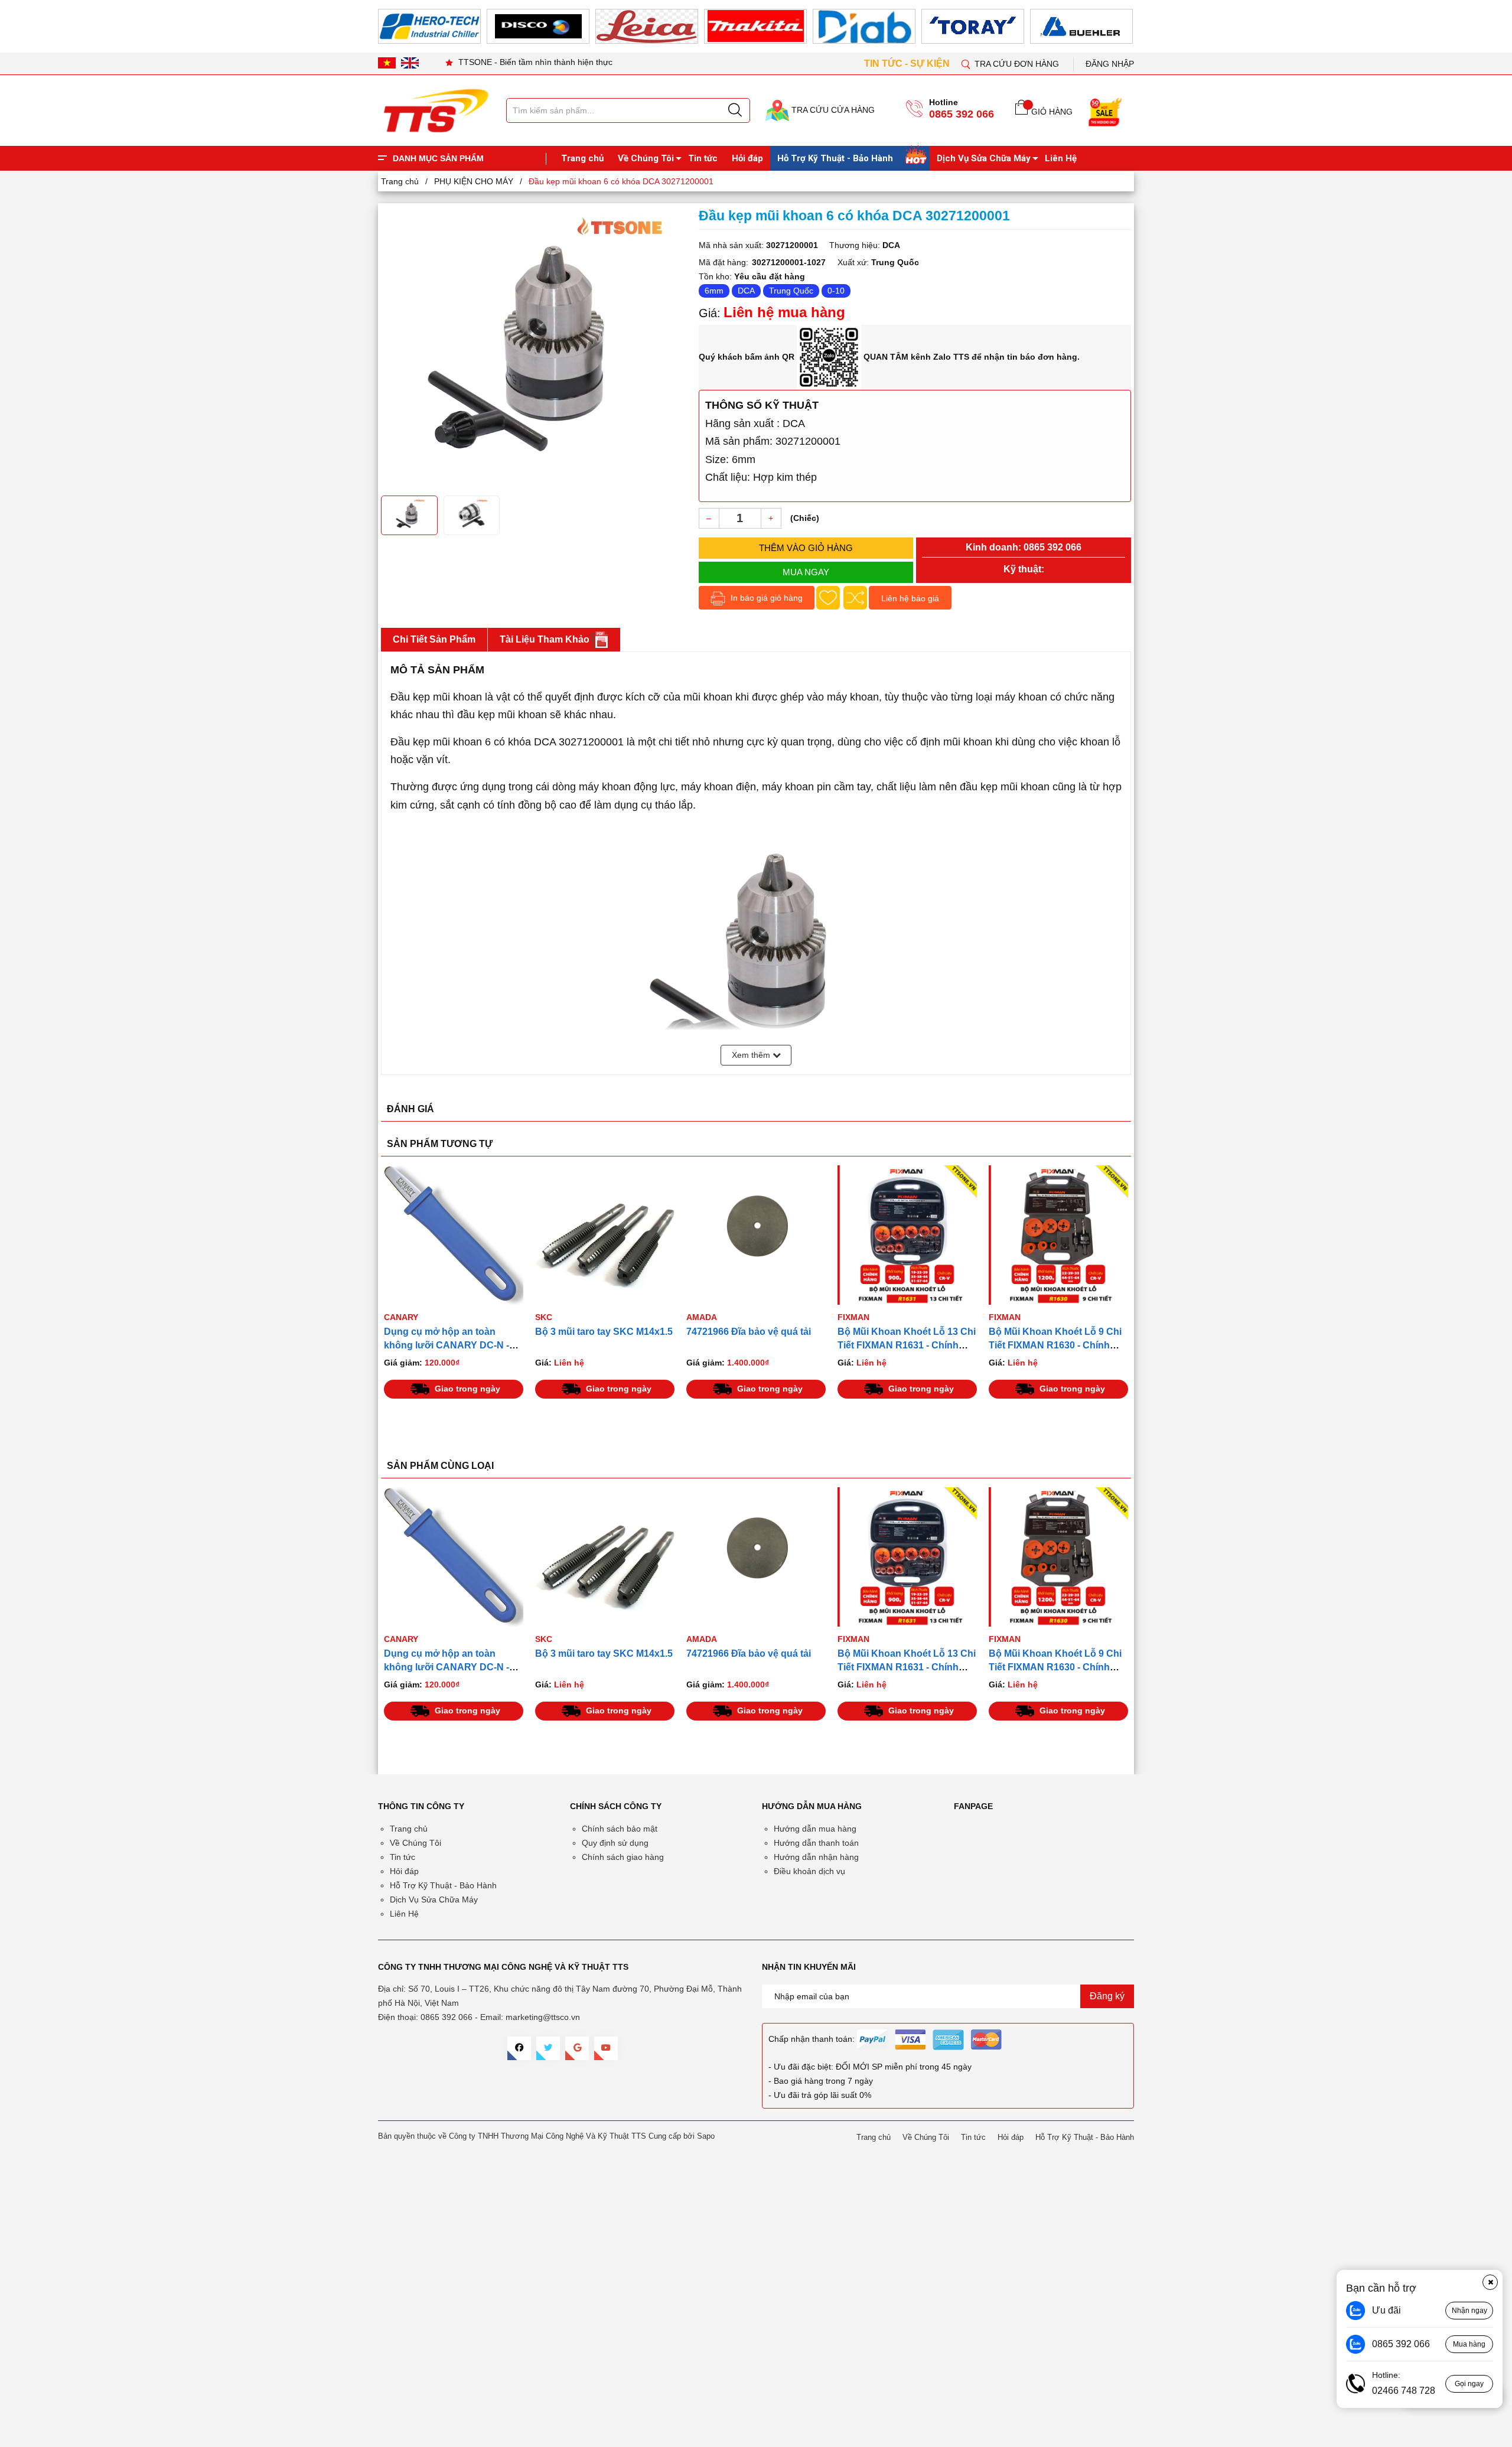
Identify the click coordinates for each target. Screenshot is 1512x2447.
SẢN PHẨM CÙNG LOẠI (440, 1466)
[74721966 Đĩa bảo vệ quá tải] (605, 1235)
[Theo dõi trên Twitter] (548, 2048)
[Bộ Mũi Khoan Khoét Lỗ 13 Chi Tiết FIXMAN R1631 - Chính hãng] (756, 1235)
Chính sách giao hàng (623, 1857)
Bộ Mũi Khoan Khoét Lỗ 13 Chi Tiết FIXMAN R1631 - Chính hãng (755, 1345)
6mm (714, 291)
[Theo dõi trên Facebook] (519, 2048)
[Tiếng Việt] (387, 63)
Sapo (706, 2136)
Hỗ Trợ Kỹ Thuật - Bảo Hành (835, 158)
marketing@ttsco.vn (543, 2017)
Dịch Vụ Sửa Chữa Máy (984, 158)
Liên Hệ (1061, 158)
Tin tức (703, 158)
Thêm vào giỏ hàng (806, 548)
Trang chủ (582, 158)
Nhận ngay (1469, 2311)
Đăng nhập (1110, 64)
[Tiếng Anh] (410, 63)
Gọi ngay (1469, 2384)
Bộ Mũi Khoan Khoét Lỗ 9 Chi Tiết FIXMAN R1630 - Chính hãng (904, 1345)
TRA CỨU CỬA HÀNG (832, 110)
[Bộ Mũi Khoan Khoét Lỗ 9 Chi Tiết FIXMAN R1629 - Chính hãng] (1058, 1235)
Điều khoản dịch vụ (809, 1871)
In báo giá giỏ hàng (765, 598)
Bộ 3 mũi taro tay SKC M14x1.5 (453, 1332)
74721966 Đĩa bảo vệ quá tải (597, 1332)
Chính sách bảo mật (620, 1829)
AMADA (550, 1317)
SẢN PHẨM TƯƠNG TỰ (440, 1144)
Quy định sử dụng (615, 1843)
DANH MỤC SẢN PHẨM (438, 158)
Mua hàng (1469, 2344)
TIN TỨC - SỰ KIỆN (908, 63)
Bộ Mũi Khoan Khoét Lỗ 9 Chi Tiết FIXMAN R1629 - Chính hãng (1055, 1345)
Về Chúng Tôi (646, 158)
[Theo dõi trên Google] (577, 2048)
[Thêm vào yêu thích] (828, 598)
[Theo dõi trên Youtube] (606, 2048)
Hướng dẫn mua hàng (815, 1829)
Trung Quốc (791, 291)
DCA (746, 291)
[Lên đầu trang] (1491, 247)
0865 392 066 (962, 114)
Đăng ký (1107, 1996)
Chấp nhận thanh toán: (812, 2039)
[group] (534, 348)
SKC (392, 1317)
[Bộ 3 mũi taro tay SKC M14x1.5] (454, 1235)
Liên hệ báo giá (910, 598)
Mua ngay (806, 572)
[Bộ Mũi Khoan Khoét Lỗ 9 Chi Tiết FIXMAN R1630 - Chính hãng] (907, 1235)
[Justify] (735, 110)
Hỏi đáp (747, 158)
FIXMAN (702, 1317)
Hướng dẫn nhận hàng (816, 1857)
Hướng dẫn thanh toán (816, 1843)
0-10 (836, 291)
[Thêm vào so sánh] (855, 598)
